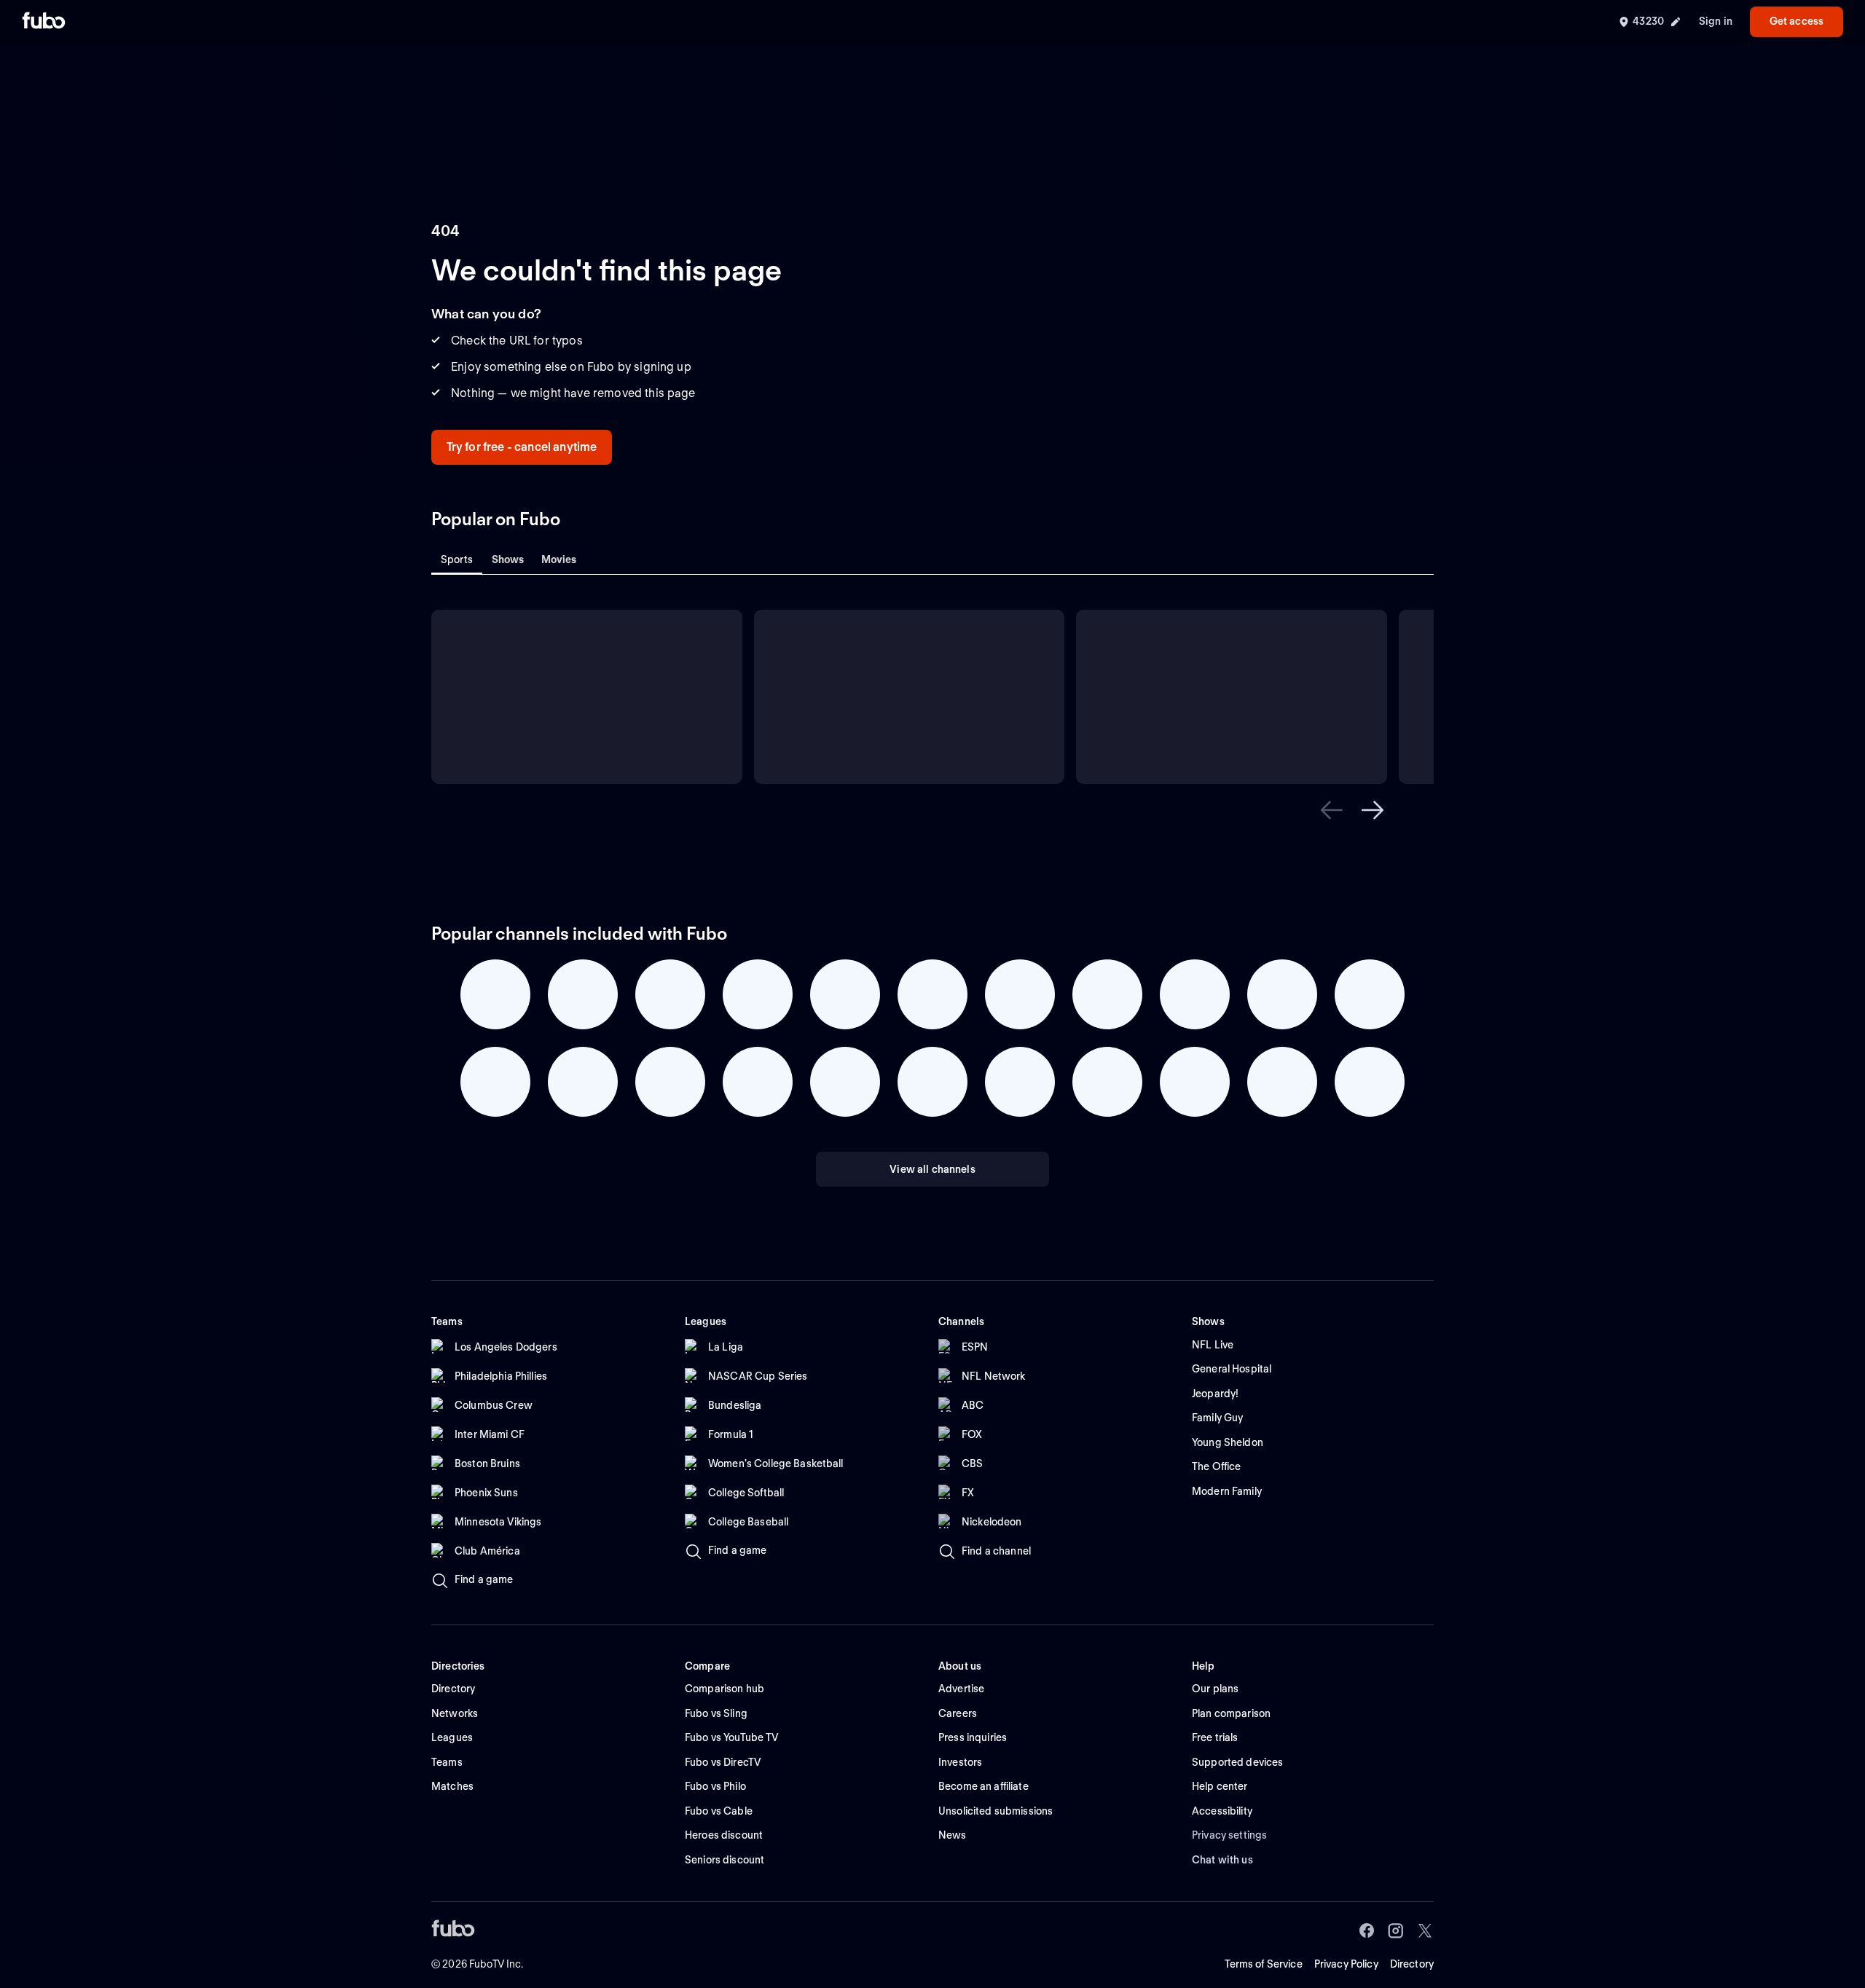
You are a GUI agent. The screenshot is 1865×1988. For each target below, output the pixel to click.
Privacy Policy (1346, 1964)
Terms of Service (1264, 1964)
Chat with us (1222, 1860)
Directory (1412, 1964)
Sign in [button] (1716, 21)
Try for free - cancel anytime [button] (522, 447)
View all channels (932, 1169)
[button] (1332, 810)
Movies (559, 559)
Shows (508, 559)
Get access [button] (1797, 21)
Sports (457, 559)
